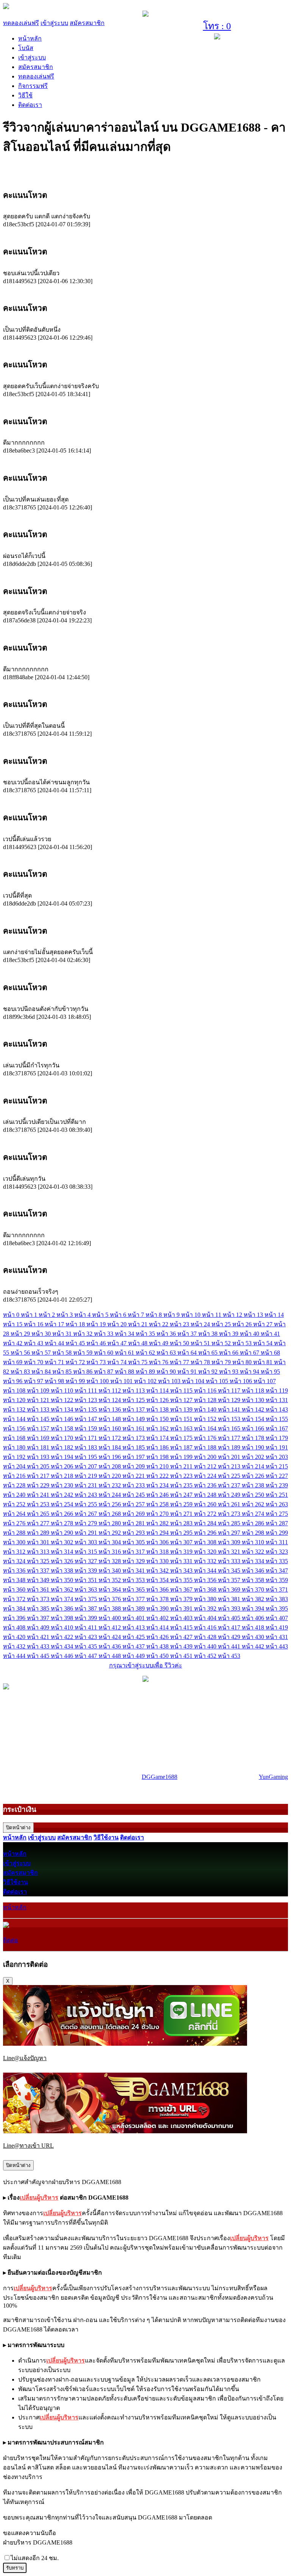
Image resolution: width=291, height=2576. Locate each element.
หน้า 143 (277, 1409)
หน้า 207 (87, 1466)
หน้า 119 (277, 1391)
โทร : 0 (217, 26)
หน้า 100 (98, 1381)
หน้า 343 (182, 1571)
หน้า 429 (230, 1637)
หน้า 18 (76, 1324)
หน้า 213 (230, 1466)
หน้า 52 (222, 1343)
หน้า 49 (159, 1343)
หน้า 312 (15, 1552)
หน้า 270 (158, 1514)
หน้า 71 (55, 1362)
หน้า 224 (206, 1476)
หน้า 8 (154, 1315)
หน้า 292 (110, 1533)
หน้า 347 (277, 1571)
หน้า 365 (134, 1590)
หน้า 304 (110, 1542)
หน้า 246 (158, 1495)
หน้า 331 (182, 1561)
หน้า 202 (254, 1457)
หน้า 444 (15, 1656)
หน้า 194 (63, 1457)
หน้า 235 (182, 1485)
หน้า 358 (254, 1580)
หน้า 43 (34, 1343)
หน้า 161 (134, 1428)
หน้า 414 (158, 1627)
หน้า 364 (110, 1590)
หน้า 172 (110, 1438)
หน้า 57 (42, 1353)
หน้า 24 (201, 1324)
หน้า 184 (110, 1447)
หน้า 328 (110, 1561)
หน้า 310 (254, 1542)
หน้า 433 (39, 1646)
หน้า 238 (254, 1485)
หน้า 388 (110, 1608)
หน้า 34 (125, 1334)
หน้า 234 (158, 1485)
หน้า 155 (277, 1419)
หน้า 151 (182, 1419)
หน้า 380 (206, 1599)
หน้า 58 (63, 1353)
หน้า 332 (206, 1561)
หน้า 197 (134, 1457)
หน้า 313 (39, 1552)
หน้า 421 (39, 1637)
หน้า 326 (63, 1561)
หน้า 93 (229, 1372)
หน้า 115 (182, 1391)
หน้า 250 (254, 1495)
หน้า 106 (242, 1381)
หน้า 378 (158, 1599)
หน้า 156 (15, 1428)
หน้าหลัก (30, 38)
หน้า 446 (63, 1656)
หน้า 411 (87, 1627)
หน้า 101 (122, 1381)
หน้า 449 (134, 1656)
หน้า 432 (15, 1646)
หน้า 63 (167, 1353)
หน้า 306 (158, 1542)
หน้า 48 (138, 1343)
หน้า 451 (182, 1656)
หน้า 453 (229, 1656)
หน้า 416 (206, 1627)
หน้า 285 (230, 1523)
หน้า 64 (188, 1353)
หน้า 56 (21, 1353)
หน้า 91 (188, 1372)
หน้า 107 (265, 1381)
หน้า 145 (39, 1419)
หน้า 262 (254, 1504)
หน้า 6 (119, 1315)
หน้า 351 (87, 1580)
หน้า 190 (254, 1447)
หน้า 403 (182, 1618)
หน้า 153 (230, 1419)
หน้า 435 (87, 1646)
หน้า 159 (87, 1428)
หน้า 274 (254, 1514)
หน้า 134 (63, 1409)
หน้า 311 (277, 1542)
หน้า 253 (39, 1504)
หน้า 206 (63, 1466)
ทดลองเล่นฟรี (21, 23)
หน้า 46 (97, 1343)
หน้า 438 (158, 1646)
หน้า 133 (39, 1409)
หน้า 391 (182, 1608)
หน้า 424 (110, 1637)
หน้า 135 (87, 1409)
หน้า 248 (206, 1495)
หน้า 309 (230, 1542)
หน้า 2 (48, 1315)
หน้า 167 (277, 1428)
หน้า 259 (182, 1504)
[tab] (145, 195)
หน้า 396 (15, 1618)
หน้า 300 (15, 1542)
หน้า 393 (230, 1608)
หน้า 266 (63, 1514)
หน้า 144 (15, 1419)
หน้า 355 (182, 1580)
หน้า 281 (134, 1523)
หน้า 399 (87, 1618)
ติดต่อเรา (30, 105)
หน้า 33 (104, 1334)
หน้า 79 (222, 1362)
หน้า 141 (230, 1409)
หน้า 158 (63, 1428)
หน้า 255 (87, 1504)
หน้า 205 (39, 1466)
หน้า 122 (63, 1400)
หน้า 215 (277, 1466)
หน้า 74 (118, 1362)
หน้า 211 (182, 1466)
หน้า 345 (230, 1571)
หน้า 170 (63, 1438)
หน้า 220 (110, 1476)
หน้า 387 (87, 1608)
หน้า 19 (97, 1324)
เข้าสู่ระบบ (54, 23)
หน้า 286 (254, 1523)
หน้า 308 (206, 1542)
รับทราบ (15, 2568)
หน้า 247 (182, 1495)
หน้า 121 (39, 1400)
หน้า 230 (63, 1485)
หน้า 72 (76, 1362)
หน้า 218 (63, 1476)
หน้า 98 (55, 1381)
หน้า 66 (229, 1353)
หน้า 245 (134, 1495)
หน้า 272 (206, 1514)
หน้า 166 (254, 1428)
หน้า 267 (87, 1514)
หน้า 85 (63, 1372)
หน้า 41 (270, 1334)
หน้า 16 (34, 1324)
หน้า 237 (230, 1485)
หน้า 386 (63, 1608)
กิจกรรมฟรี (33, 86)
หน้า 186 (158, 1447)
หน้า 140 (206, 1409)
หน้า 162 (158, 1428)
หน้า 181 (39, 1447)
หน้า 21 (138, 1324)
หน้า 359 (277, 1580)
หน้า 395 (277, 1608)
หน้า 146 (63, 1419)
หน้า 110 (63, 1391)
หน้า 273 (230, 1514)
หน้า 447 (87, 1656)
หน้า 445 (39, 1656)
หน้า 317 (134, 1552)
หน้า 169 (39, 1438)
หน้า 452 (206, 1656)
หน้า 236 (206, 1485)
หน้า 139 (182, 1409)
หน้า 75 (138, 1362)
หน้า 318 (158, 1552)
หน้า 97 (34, 1381)
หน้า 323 (277, 1552)
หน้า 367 (182, 1590)
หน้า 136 (110, 1409)
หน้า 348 (15, 1580)
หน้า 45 (76, 1343)
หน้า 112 (110, 1391)
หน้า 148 (110, 1419)
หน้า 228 (15, 1485)
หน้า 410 (63, 1627)
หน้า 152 (206, 1419)
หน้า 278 (63, 1523)
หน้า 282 (158, 1523)
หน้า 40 (250, 1334)
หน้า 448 (110, 1656)
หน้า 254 (63, 1504)
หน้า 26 (243, 1324)
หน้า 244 (110, 1495)
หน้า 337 (39, 1571)
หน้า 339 (87, 1571)
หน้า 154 (254, 1419)
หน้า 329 (134, 1561)
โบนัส (26, 48)
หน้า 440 (206, 1646)
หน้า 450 (158, 1656)
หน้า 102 (146, 1381)
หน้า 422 (63, 1637)
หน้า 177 (230, 1438)
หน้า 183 (87, 1447)
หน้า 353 (134, 1580)
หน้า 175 (182, 1438)
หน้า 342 (158, 1571)
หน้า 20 (118, 1324)
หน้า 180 (15, 1447)
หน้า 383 (277, 1599)
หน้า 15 (13, 1324)
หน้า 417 (230, 1627)
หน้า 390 (158, 1608)
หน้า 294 (158, 1533)
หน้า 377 (134, 1599)
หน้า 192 (15, 1457)
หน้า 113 (134, 1391)
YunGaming (273, 1777)
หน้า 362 (63, 1590)
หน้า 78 (201, 1362)
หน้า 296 (206, 1533)
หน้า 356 (206, 1580)
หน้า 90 (167, 1372)
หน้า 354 (158, 1580)
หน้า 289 (39, 1533)
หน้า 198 (158, 1457)
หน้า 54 (264, 1343)
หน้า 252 (15, 1504)
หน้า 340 (110, 1571)
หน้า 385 (39, 1608)
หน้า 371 (277, 1590)
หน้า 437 (134, 1646)
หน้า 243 (87, 1495)
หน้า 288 (15, 1533)
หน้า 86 (84, 1372)
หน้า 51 (201, 1343)
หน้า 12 (233, 1315)
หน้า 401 (134, 1618)
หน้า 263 (277, 1504)
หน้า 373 (39, 1599)
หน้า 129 (230, 1400)
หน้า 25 (222, 1324)
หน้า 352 (110, 1580)
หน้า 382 (254, 1599)
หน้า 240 (15, 1495)
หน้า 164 (206, 1428)
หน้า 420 (15, 1637)
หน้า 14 (274, 1315)
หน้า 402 (158, 1618)
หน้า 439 (182, 1646)
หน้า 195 (87, 1457)
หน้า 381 (230, 1599)
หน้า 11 (212, 1315)
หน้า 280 (110, 1523)
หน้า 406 (254, 1618)
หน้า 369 (230, 1590)
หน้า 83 (21, 1372)
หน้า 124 (110, 1400)
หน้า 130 (254, 1400)
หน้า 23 (180, 1324)
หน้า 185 (134, 1447)
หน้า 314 (63, 1552)
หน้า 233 (134, 1485)
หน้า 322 (254, 1552)
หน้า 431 (277, 1637)
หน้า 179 (277, 1438)
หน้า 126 (158, 1400)
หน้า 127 (182, 1400)
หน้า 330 (158, 1561)
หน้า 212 (206, 1466)
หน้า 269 (134, 1514)
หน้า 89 (146, 1372)
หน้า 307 (182, 1542)
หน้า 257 (134, 1504)
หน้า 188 (206, 1447)
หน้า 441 (230, 1646)
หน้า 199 (182, 1457)
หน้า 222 (158, 1476)
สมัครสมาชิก (87, 23)
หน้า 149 (134, 1419)
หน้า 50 (180, 1343)
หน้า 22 (159, 1324)
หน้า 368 (206, 1590)
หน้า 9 (172, 1315)
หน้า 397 (39, 1618)
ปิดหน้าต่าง (18, 1828)
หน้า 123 (87, 1400)
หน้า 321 (230, 1552)
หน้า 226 (254, 1476)
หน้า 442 (254, 1646)
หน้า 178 (254, 1438)
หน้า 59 (84, 1353)
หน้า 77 (180, 1362)
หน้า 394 (254, 1608)
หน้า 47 (118, 1343)
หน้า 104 (194, 1381)
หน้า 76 (159, 1362)
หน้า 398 (63, 1618)
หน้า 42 (13, 1343)
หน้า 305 (134, 1542)
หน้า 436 (110, 1646)
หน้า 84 (42, 1372)
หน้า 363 (87, 1590)
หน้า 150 (158, 1419)
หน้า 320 (206, 1552)
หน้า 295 (182, 1533)
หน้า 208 (110, 1466)
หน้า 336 (15, 1571)
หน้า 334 (254, 1561)
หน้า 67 (250, 1353)
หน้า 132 (15, 1409)
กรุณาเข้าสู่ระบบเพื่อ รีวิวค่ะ (146, 1665)
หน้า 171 (87, 1438)
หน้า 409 (39, 1627)
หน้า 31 (63, 1334)
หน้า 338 (63, 1571)
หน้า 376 (110, 1599)
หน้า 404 (206, 1618)
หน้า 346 (254, 1571)
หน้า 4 (83, 1315)
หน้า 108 (15, 1391)
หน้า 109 (39, 1391)
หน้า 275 (277, 1514)
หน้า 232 (110, 1485)
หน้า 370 (254, 1590)
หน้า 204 (15, 1466)
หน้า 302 (63, 1542)
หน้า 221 (134, 1476)
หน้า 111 (87, 1391)
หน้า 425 (134, 1637)
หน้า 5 (101, 1315)
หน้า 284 (206, 1523)
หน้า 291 (87, 1533)
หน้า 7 (137, 1315)
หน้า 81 (264, 1362)
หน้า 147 (87, 1419)
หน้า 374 (63, 1599)
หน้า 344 (206, 1571)
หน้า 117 (230, 1391)
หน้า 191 (277, 1447)
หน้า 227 (277, 1476)
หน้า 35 (146, 1334)
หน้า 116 (206, 1391)
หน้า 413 (134, 1627)
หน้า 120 (15, 1400)
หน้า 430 (254, 1637)
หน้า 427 (182, 1637)
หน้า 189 (230, 1447)
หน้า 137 (134, 1409)
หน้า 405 (230, 1618)
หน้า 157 (39, 1428)
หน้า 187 (182, 1447)
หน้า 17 (55, 1324)
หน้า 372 (15, 1599)
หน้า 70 (34, 1362)
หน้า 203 (277, 1457)
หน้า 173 (134, 1438)
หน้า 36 (167, 1334)
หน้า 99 (76, 1381)
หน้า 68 (270, 1353)
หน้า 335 (277, 1561)
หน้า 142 (254, 1409)
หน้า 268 (110, 1514)
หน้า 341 (134, 1571)
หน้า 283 (182, 1523)
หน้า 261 (230, 1504)
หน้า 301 (39, 1542)
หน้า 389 (134, 1608)
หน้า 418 (254, 1627)
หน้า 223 (182, 1476)
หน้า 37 (188, 1334)
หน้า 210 (158, 1466)
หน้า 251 (277, 1495)
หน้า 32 (84, 1334)
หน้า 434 (63, 1646)
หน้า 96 (13, 1381)
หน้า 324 (15, 1561)
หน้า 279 (87, 1523)
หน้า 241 (39, 1495)
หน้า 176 (206, 1438)
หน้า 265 (39, 1514)
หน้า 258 (158, 1504)
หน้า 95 (270, 1372)
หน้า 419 (277, 1627)
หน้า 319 (182, 1552)
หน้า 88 (125, 1372)
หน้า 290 (63, 1533)
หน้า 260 (206, 1504)
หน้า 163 (182, 1428)
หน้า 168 (15, 1438)
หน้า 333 (230, 1561)
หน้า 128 (206, 1400)
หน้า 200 (206, 1457)
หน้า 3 (65, 1315)
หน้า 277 (39, 1523)
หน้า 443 (277, 1646)
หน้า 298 (254, 1533)
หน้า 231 (87, 1485)
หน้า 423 (87, 1637)
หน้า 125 (134, 1400)
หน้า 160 (110, 1428)
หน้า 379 (182, 1599)
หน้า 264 (15, 1514)
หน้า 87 (104, 1372)
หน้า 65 (209, 1353)
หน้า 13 (254, 1315)
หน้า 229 (39, 1485)
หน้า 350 (63, 1580)
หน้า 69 (13, 1362)
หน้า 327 (87, 1561)
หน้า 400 (110, 1618)
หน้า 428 (206, 1637)
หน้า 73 (97, 1362)
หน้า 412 (110, 1627)
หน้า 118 (254, 1391)
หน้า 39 (229, 1334)
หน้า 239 (277, 1485)
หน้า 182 (63, 1447)
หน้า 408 (15, 1627)
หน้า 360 (15, 1590)
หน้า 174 (158, 1438)
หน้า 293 (134, 1533)
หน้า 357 (230, 1580)
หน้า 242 (63, 1495)
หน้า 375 (87, 1599)
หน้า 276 (15, 1523)
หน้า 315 (87, 1552)
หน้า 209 (134, 1466)
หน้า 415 (182, 1627)
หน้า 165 (230, 1428)
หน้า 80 (243, 1362)
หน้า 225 (230, 1476)
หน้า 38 (209, 1334)
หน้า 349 (39, 1580)
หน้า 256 (110, 1504)
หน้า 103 (170, 1381)
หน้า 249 (230, 1495)
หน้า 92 (209, 1372)
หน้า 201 (230, 1457)
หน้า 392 (206, 1608)
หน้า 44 (55, 1343)
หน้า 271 (182, 1514)
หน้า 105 (218, 1381)
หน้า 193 (39, 1457)
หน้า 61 (125, 1353)
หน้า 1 (30, 1315)
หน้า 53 (243, 1343)
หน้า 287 (277, 1523)
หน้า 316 (110, 1552)
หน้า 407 (277, 1618)
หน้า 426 (158, 1637)
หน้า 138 (158, 1409)
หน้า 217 (39, 1476)
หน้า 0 (12, 1315)
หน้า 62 (146, 1353)
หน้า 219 (87, 1476)
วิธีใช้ (25, 95)
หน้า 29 (21, 1334)
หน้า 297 (230, 1533)
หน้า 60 (104, 1353)
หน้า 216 (15, 1476)
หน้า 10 (192, 1315)
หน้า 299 (277, 1533)
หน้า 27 (264, 1324)
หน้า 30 (42, 1334)
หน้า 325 (39, 1561)
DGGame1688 (160, 1777)
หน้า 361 (39, 1590)
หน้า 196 (110, 1457)
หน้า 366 (158, 1590)
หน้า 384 (15, 1608)
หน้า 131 (277, 1400)
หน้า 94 (250, 1372)
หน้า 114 (158, 1391)
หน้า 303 (87, 1542)
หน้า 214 (254, 1466)
